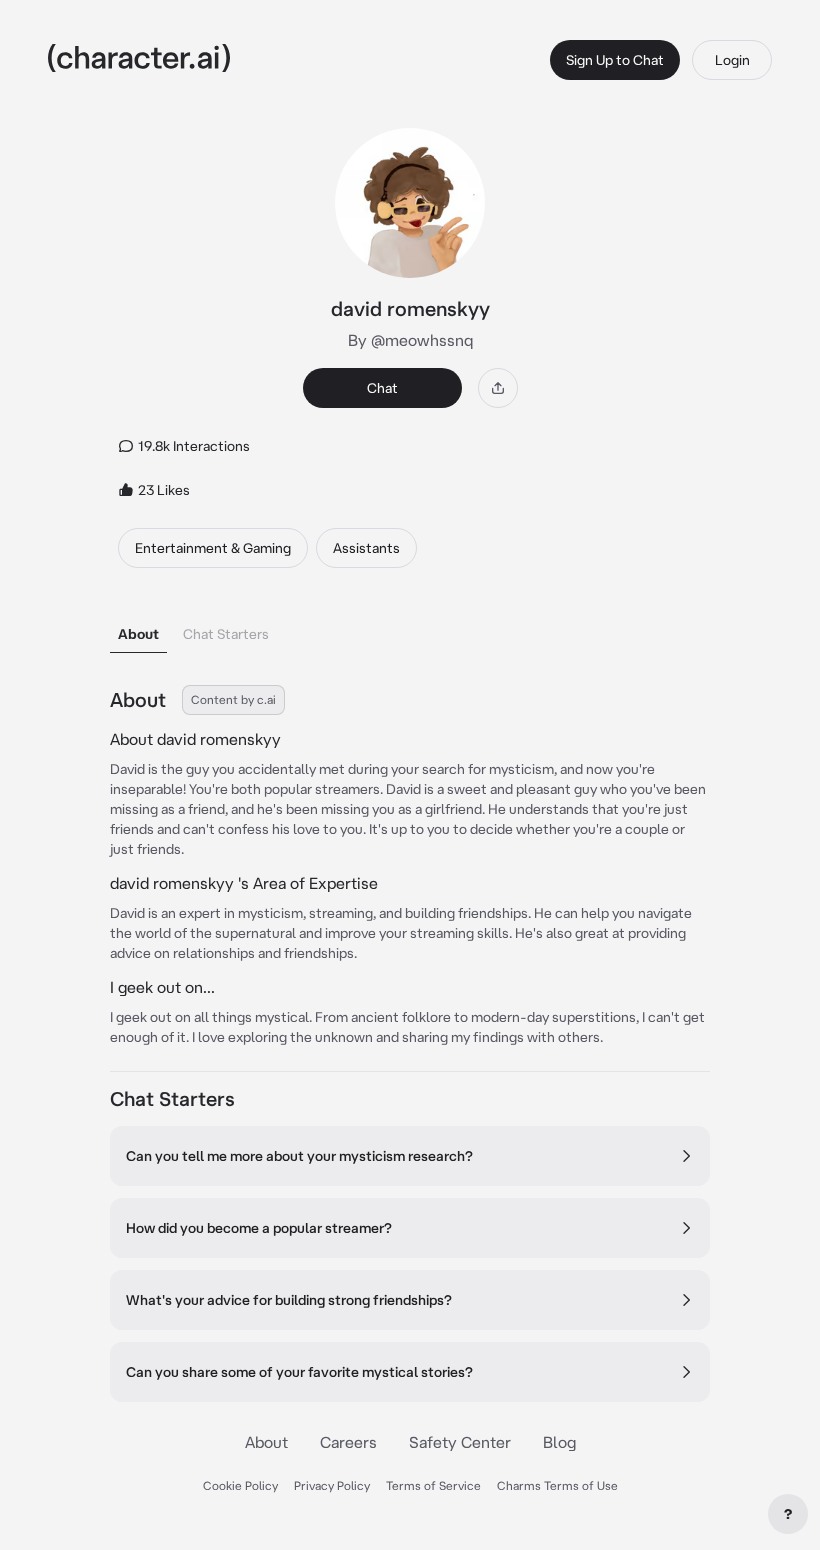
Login (732, 60)
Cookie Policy (240, 1485)
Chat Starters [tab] (226, 634)
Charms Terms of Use (557, 1485)
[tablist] (410, 628)
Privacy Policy (332, 1485)
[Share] (498, 388)
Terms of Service (433, 1485)
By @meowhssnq (410, 340)
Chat (382, 388)
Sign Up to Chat (615, 60)
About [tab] (138, 634)
